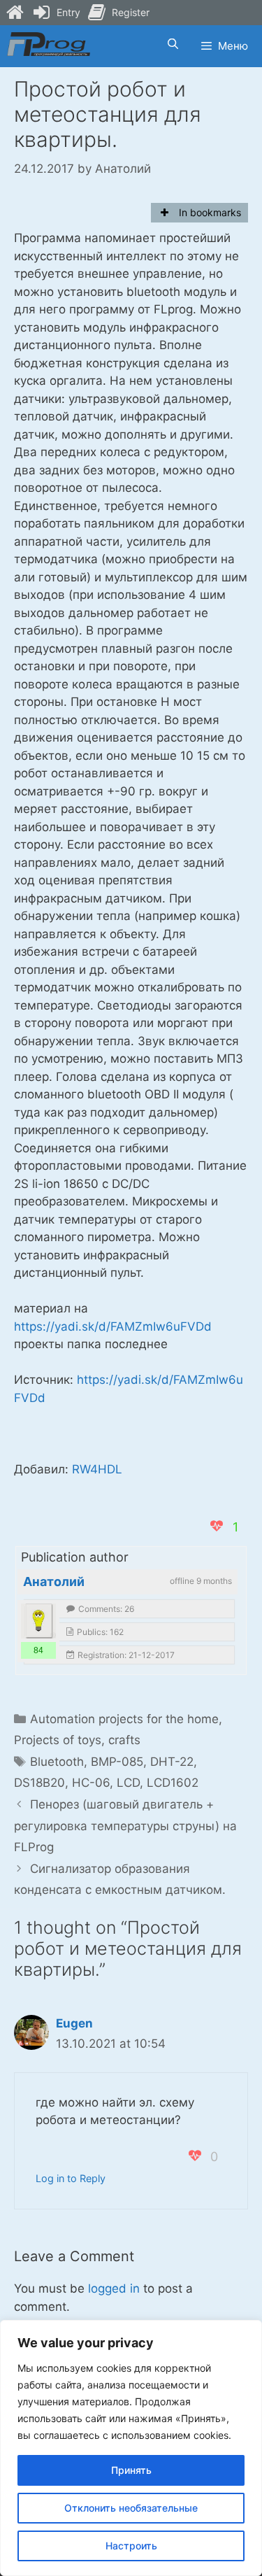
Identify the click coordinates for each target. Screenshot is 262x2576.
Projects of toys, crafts (77, 1740)
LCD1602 (173, 1783)
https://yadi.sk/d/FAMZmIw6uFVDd (113, 1326)
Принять (131, 2470)
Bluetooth (57, 1762)
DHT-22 (172, 1762)
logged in (114, 2288)
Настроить (131, 2546)
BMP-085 (117, 1762)
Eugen (74, 2023)
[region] (131, 2448)
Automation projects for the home (124, 1719)
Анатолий (54, 1581)
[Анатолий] (38, 1621)
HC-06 (91, 1783)
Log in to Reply (71, 2178)
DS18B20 (39, 1783)
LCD (128, 1783)
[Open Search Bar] (172, 44)
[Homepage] (15, 13)
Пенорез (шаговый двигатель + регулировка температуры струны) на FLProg (125, 1826)
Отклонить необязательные (131, 2508)
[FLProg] (49, 44)
